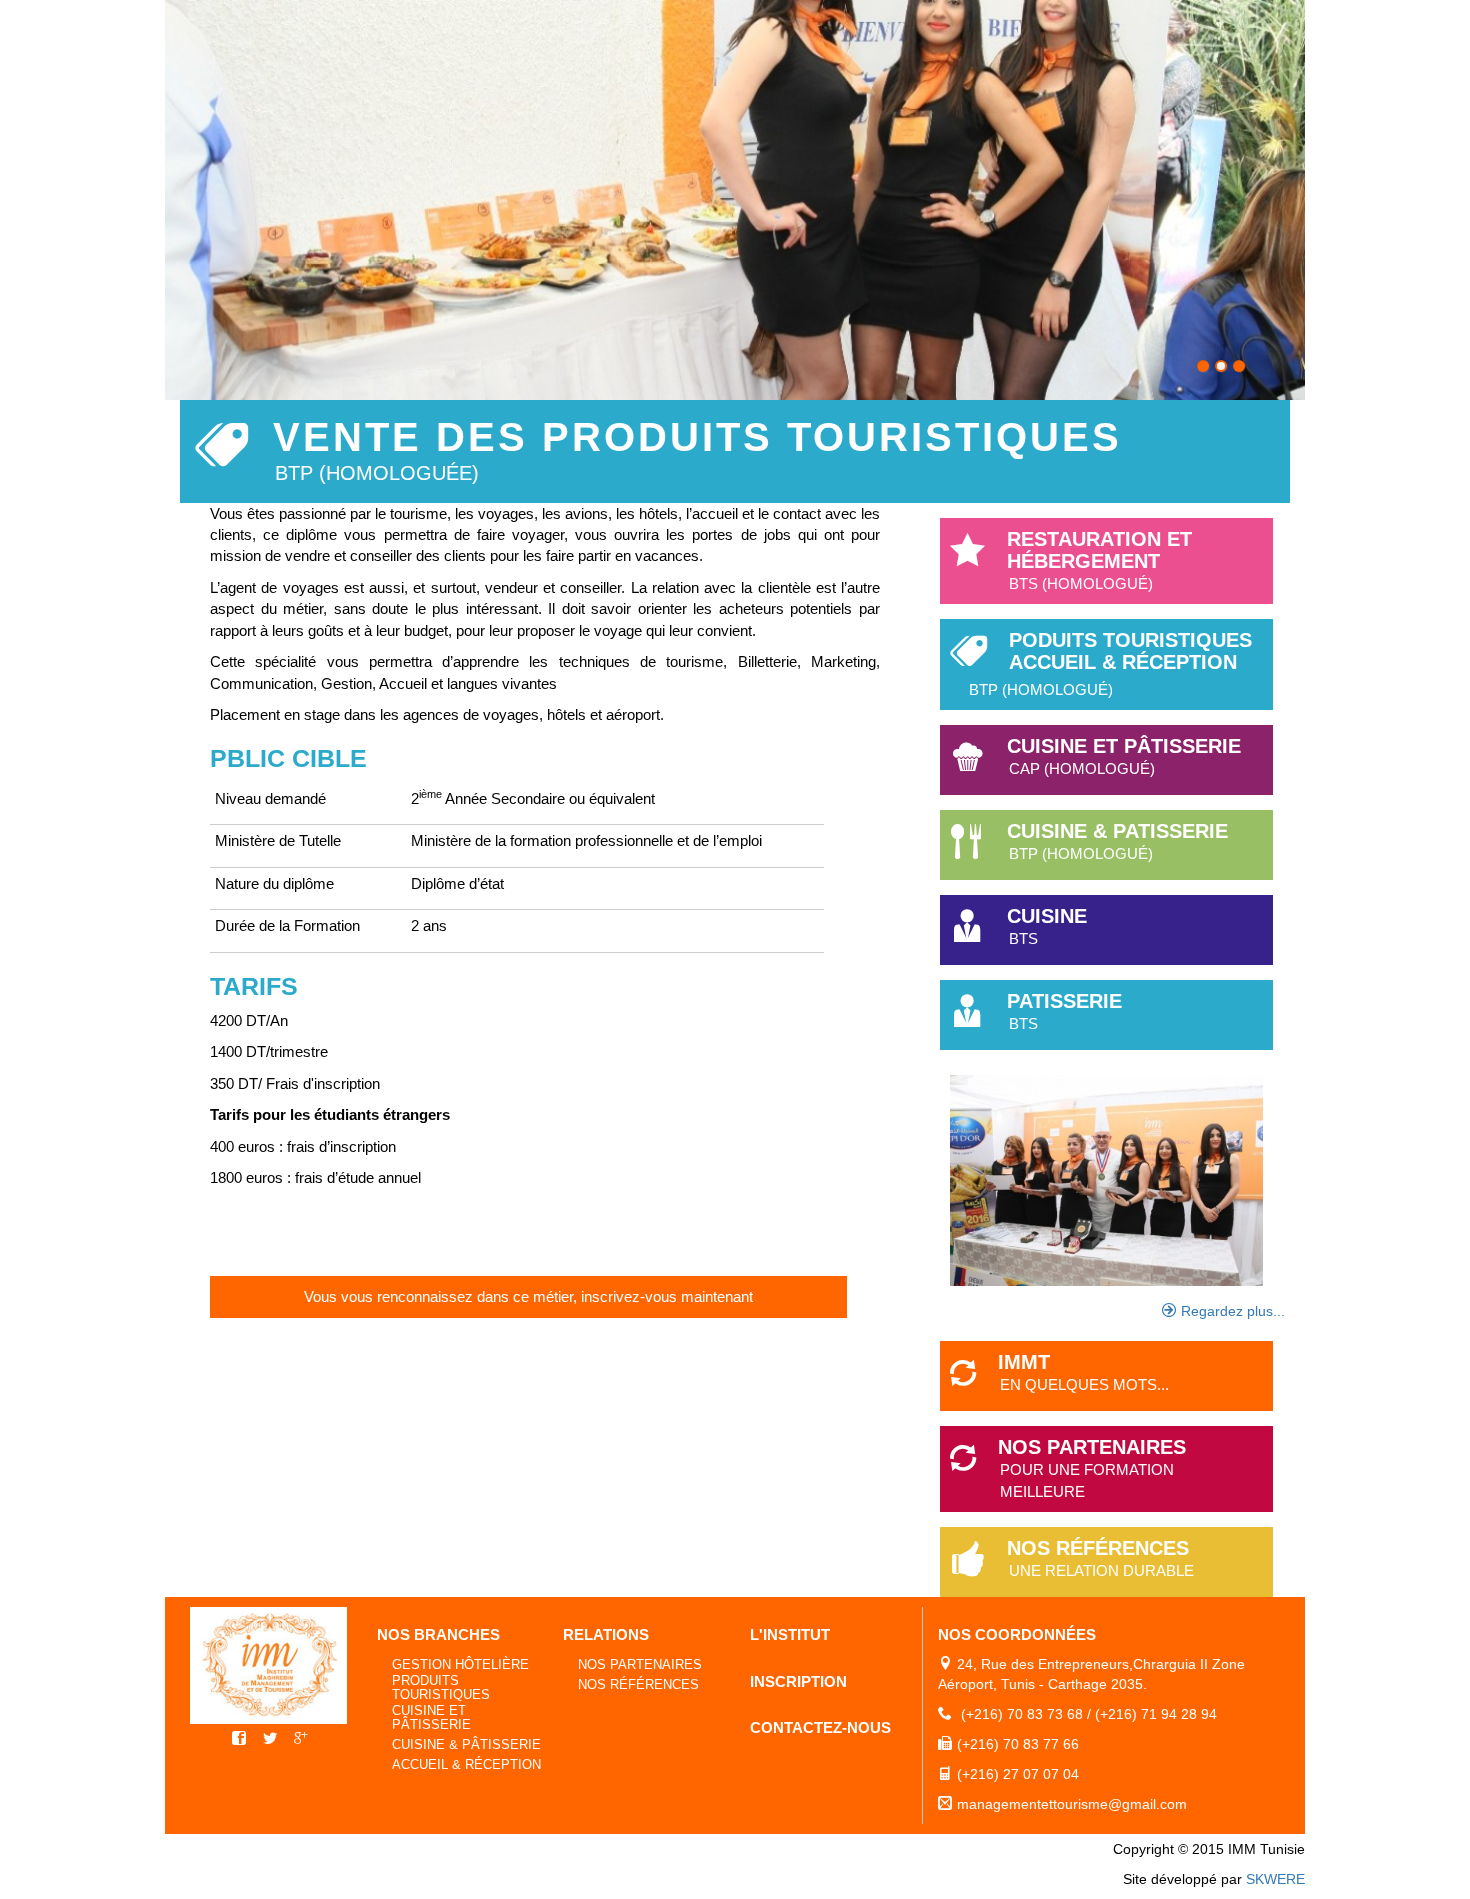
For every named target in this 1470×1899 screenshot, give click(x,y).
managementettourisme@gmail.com (1072, 1804)
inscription (798, 1681)
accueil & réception (466, 1764)
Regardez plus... (1233, 1311)
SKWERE (1275, 1879)
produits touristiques (441, 1687)
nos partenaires (640, 1664)
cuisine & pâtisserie (466, 1744)
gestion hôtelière (460, 1664)
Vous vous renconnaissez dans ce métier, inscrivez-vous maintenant (528, 1296)
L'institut (790, 1634)
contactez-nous (820, 1727)
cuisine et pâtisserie (431, 1717)
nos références (638, 1684)
